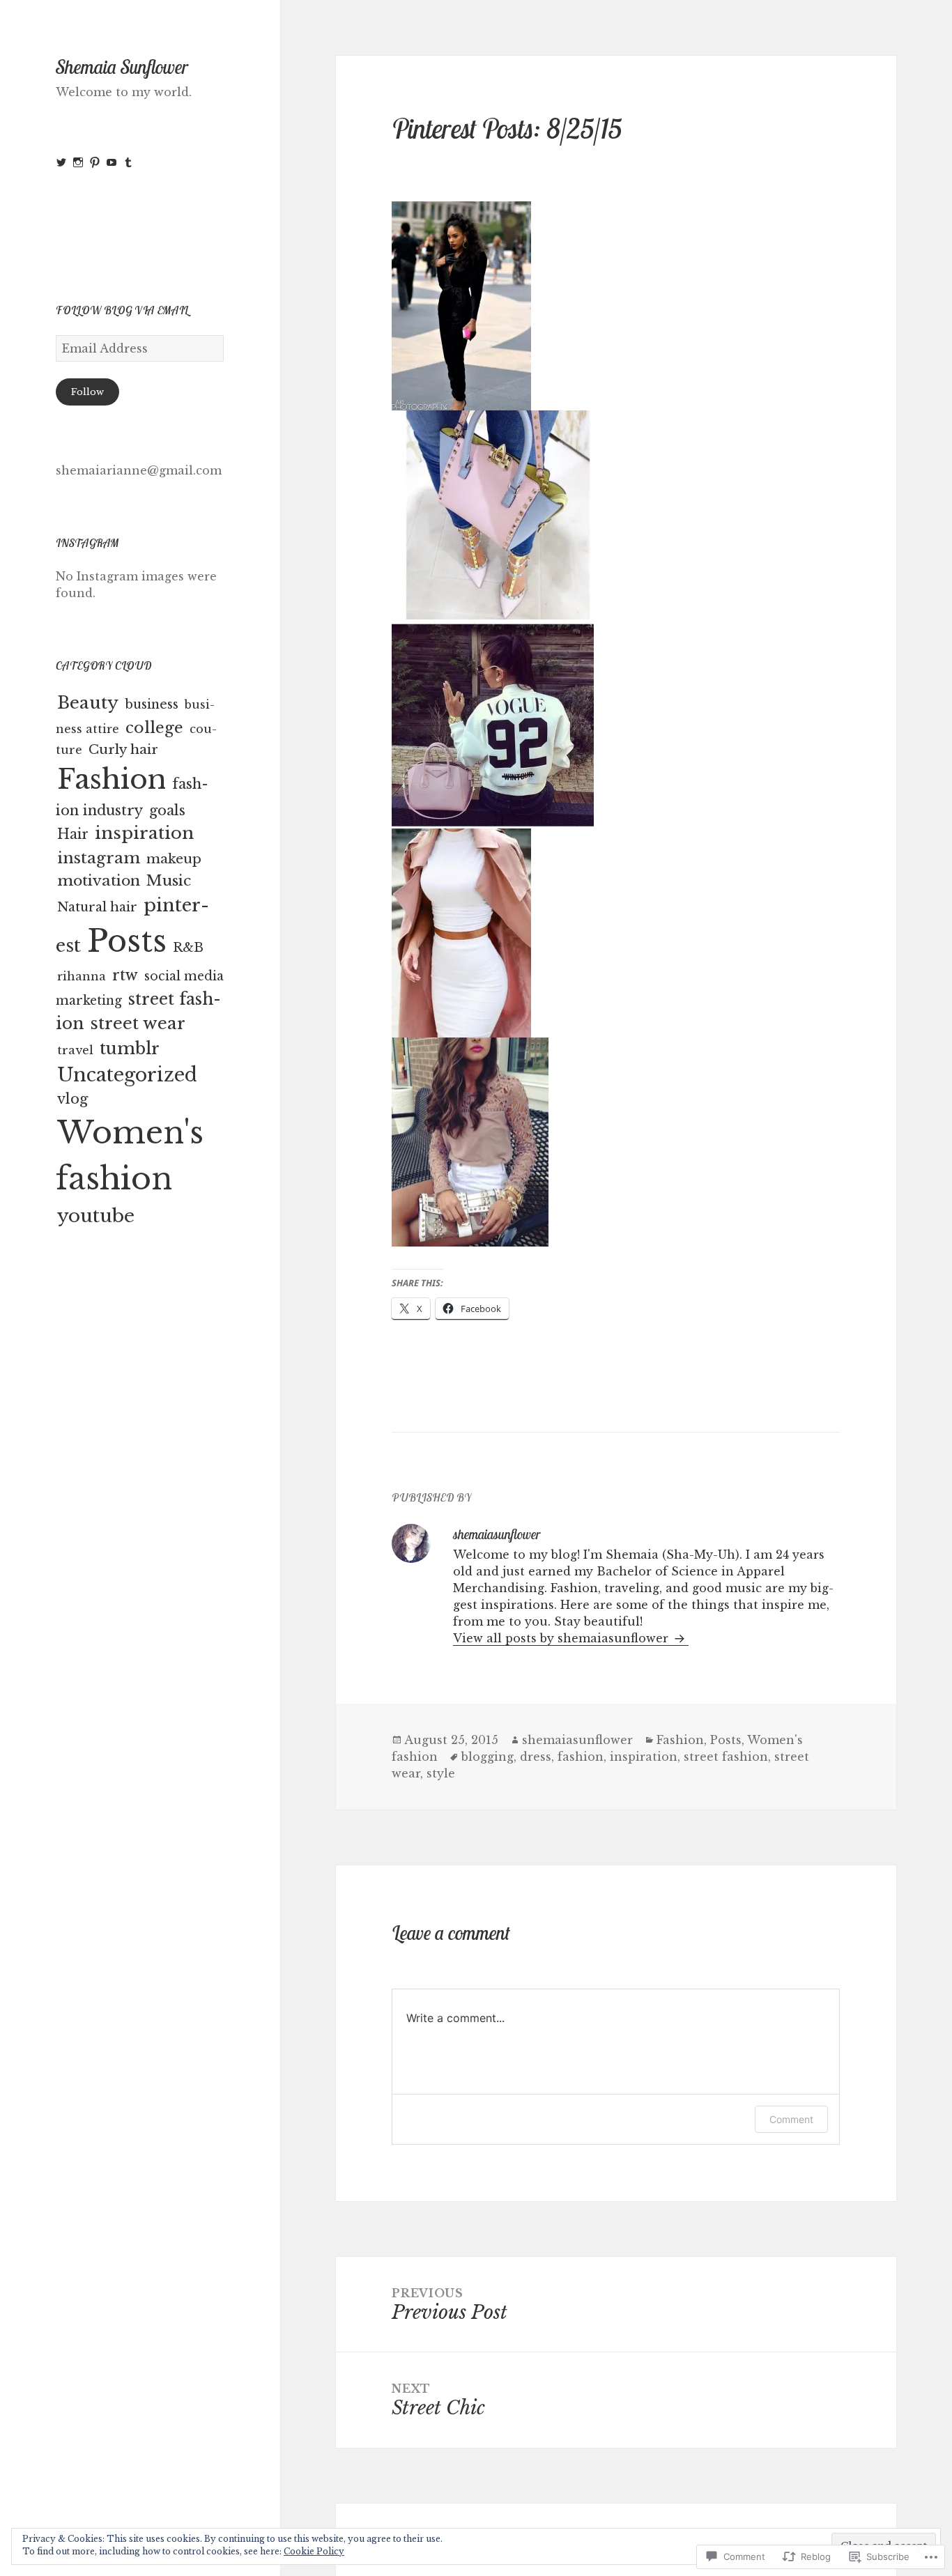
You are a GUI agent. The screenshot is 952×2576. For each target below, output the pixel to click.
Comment (791, 2119)
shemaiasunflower (577, 1740)
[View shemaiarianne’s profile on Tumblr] (128, 162)
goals (167, 810)
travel (75, 1050)
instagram (99, 858)
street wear (138, 1023)
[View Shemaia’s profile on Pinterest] (95, 162)
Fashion (112, 779)
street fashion (726, 1757)
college (154, 727)
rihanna (82, 976)
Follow (87, 392)
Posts (127, 941)
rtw (125, 975)
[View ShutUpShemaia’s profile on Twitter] (61, 162)
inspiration (144, 833)
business (152, 704)
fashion (581, 1757)
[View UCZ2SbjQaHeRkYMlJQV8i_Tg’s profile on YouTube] (112, 162)
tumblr (130, 1048)
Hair (73, 834)
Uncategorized (127, 1075)
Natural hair (97, 907)
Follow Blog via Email (122, 310)
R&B (188, 948)
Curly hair (123, 749)
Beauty (88, 703)
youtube (96, 1216)
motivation (99, 881)
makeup (174, 859)
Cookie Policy (314, 2551)
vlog (72, 1099)
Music (169, 881)
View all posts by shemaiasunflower (562, 1638)
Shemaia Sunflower (122, 67)
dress (536, 1757)
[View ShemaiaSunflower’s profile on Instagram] (78, 162)
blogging (487, 1757)
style (441, 1773)
